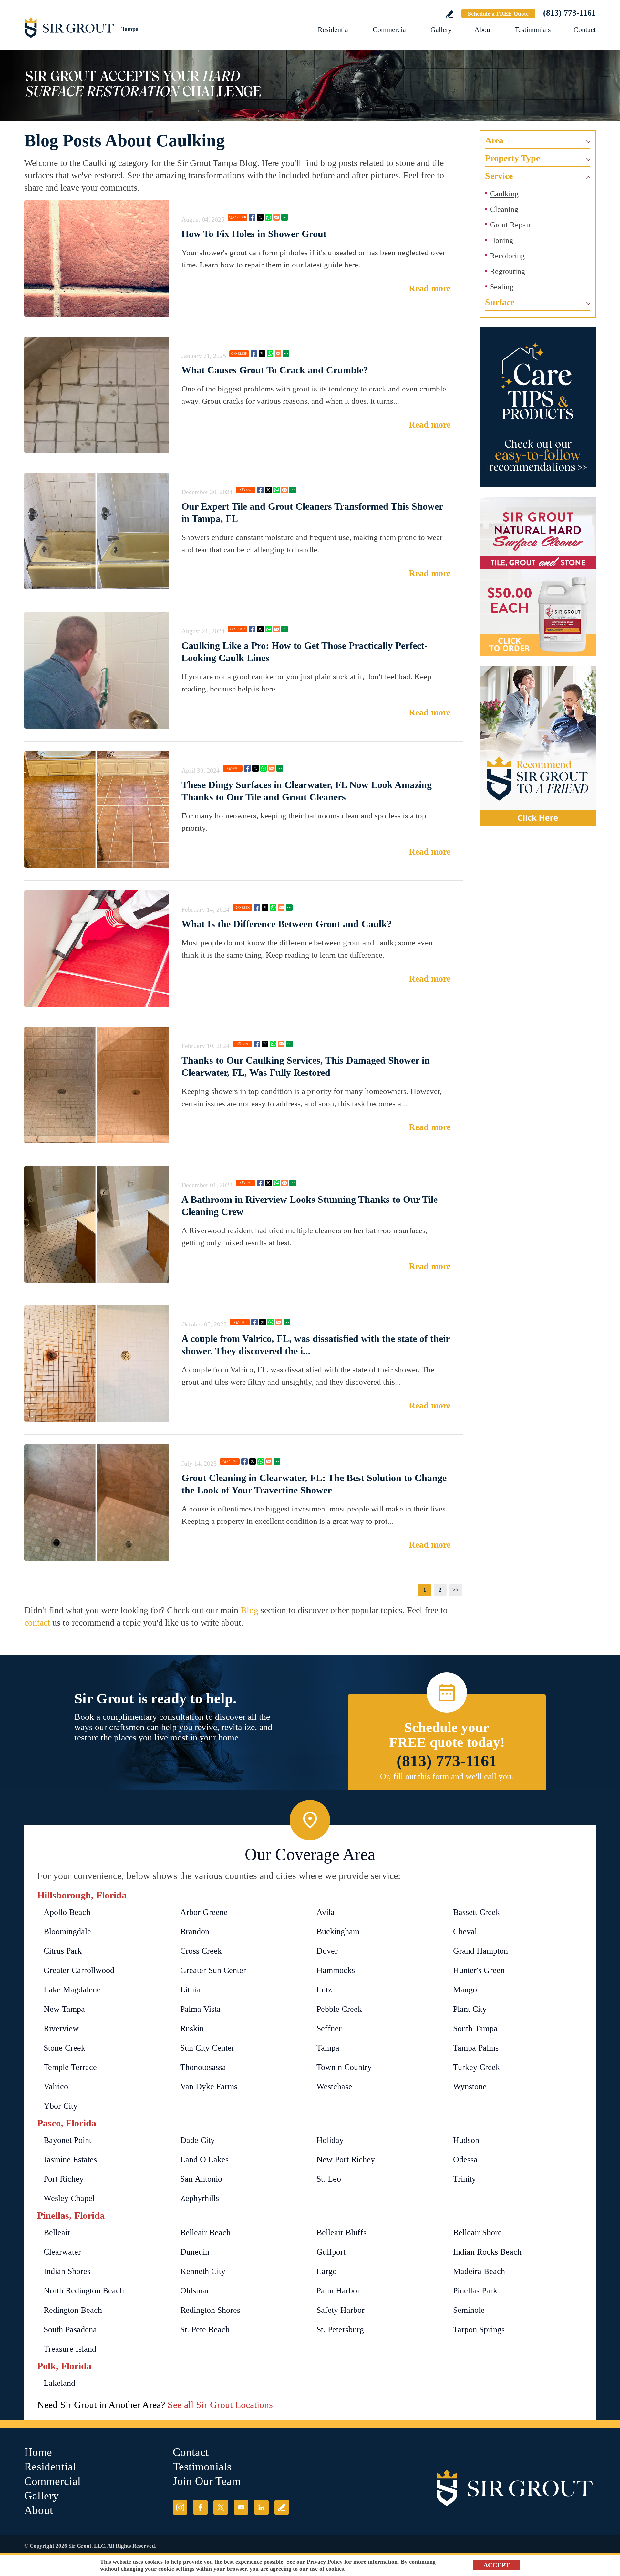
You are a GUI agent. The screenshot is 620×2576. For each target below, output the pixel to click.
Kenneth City (203, 2271)
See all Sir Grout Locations (220, 2405)
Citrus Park (63, 1951)
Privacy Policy (325, 2562)
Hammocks (336, 1970)
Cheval (465, 1932)
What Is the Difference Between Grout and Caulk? (287, 924)
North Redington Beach (84, 2291)
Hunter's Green (479, 1970)
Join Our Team (207, 2481)
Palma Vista (200, 2009)
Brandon (195, 1932)
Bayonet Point (67, 2140)
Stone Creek (64, 2048)
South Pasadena (70, 2329)
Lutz (324, 1990)
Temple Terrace (70, 2067)
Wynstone (470, 2087)
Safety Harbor (341, 2310)
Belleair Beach (205, 2233)
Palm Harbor (338, 2291)
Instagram (180, 2507)
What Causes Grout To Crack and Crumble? (275, 370)
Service (499, 176)
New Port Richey (346, 2160)
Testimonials (533, 30)
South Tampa (475, 2028)
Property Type (512, 158)
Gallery (441, 30)
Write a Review (450, 14)
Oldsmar (195, 2291)
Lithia (190, 1990)
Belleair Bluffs (341, 2233)
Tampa (328, 2048)
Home (38, 2452)
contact (37, 1622)
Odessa (465, 2160)
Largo (327, 2271)
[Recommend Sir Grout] (538, 746)
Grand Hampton (480, 1951)
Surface (500, 302)
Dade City (197, 2140)
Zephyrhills (200, 2198)
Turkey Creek (476, 2067)
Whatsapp (268, 217)
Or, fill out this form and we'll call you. (447, 1776)
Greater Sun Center (213, 1970)
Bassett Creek (476, 1912)
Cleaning (504, 209)
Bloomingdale (67, 1932)
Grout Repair (510, 225)
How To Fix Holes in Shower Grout (254, 234)
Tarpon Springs (479, 2329)
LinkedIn (261, 2507)
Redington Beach (73, 2310)
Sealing (502, 287)
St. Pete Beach (205, 2329)
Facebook (252, 217)
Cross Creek (201, 1951)
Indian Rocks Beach (487, 2252)
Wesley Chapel (69, 2198)
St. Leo (329, 2179)
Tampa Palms (476, 2048)
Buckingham (338, 1932)
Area (494, 140)
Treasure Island (70, 2349)
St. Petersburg (340, 2329)
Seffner (329, 2028)
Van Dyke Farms (209, 2087)
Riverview (61, 2028)
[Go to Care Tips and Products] (538, 407)
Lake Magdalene (72, 1990)
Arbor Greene (204, 1912)
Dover (327, 1951)
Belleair (57, 2233)
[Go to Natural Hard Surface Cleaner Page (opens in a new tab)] (538, 576)
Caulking (504, 194)
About (483, 30)
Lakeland (59, 2383)
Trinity (465, 2179)
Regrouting (507, 271)
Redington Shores (210, 2310)
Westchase (334, 2087)
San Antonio (201, 2179)
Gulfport (331, 2252)
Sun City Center (207, 2048)
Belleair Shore (477, 2233)
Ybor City (61, 2106)
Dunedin (195, 2252)
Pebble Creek (339, 2009)
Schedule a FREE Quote (498, 14)
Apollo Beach (67, 1912)
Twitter (260, 217)
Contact (585, 30)
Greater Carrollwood (79, 1970)
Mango (465, 1990)
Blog (249, 1610)
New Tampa (64, 2009)
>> (456, 1590)
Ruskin (192, 2028)
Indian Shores (67, 2271)
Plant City (470, 2009)
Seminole (469, 2310)
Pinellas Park (475, 2291)
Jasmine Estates (70, 2160)
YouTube (241, 2507)
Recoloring (507, 256)
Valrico (56, 2087)
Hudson (466, 2140)
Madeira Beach (479, 2271)
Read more (430, 288)
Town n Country (344, 2067)
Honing (501, 240)
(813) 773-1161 (569, 13)
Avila (325, 1912)
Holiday (330, 2140)
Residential (334, 30)
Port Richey (64, 2179)
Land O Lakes (204, 2160)
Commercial (390, 30)
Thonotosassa (203, 2067)
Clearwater (62, 2252)
